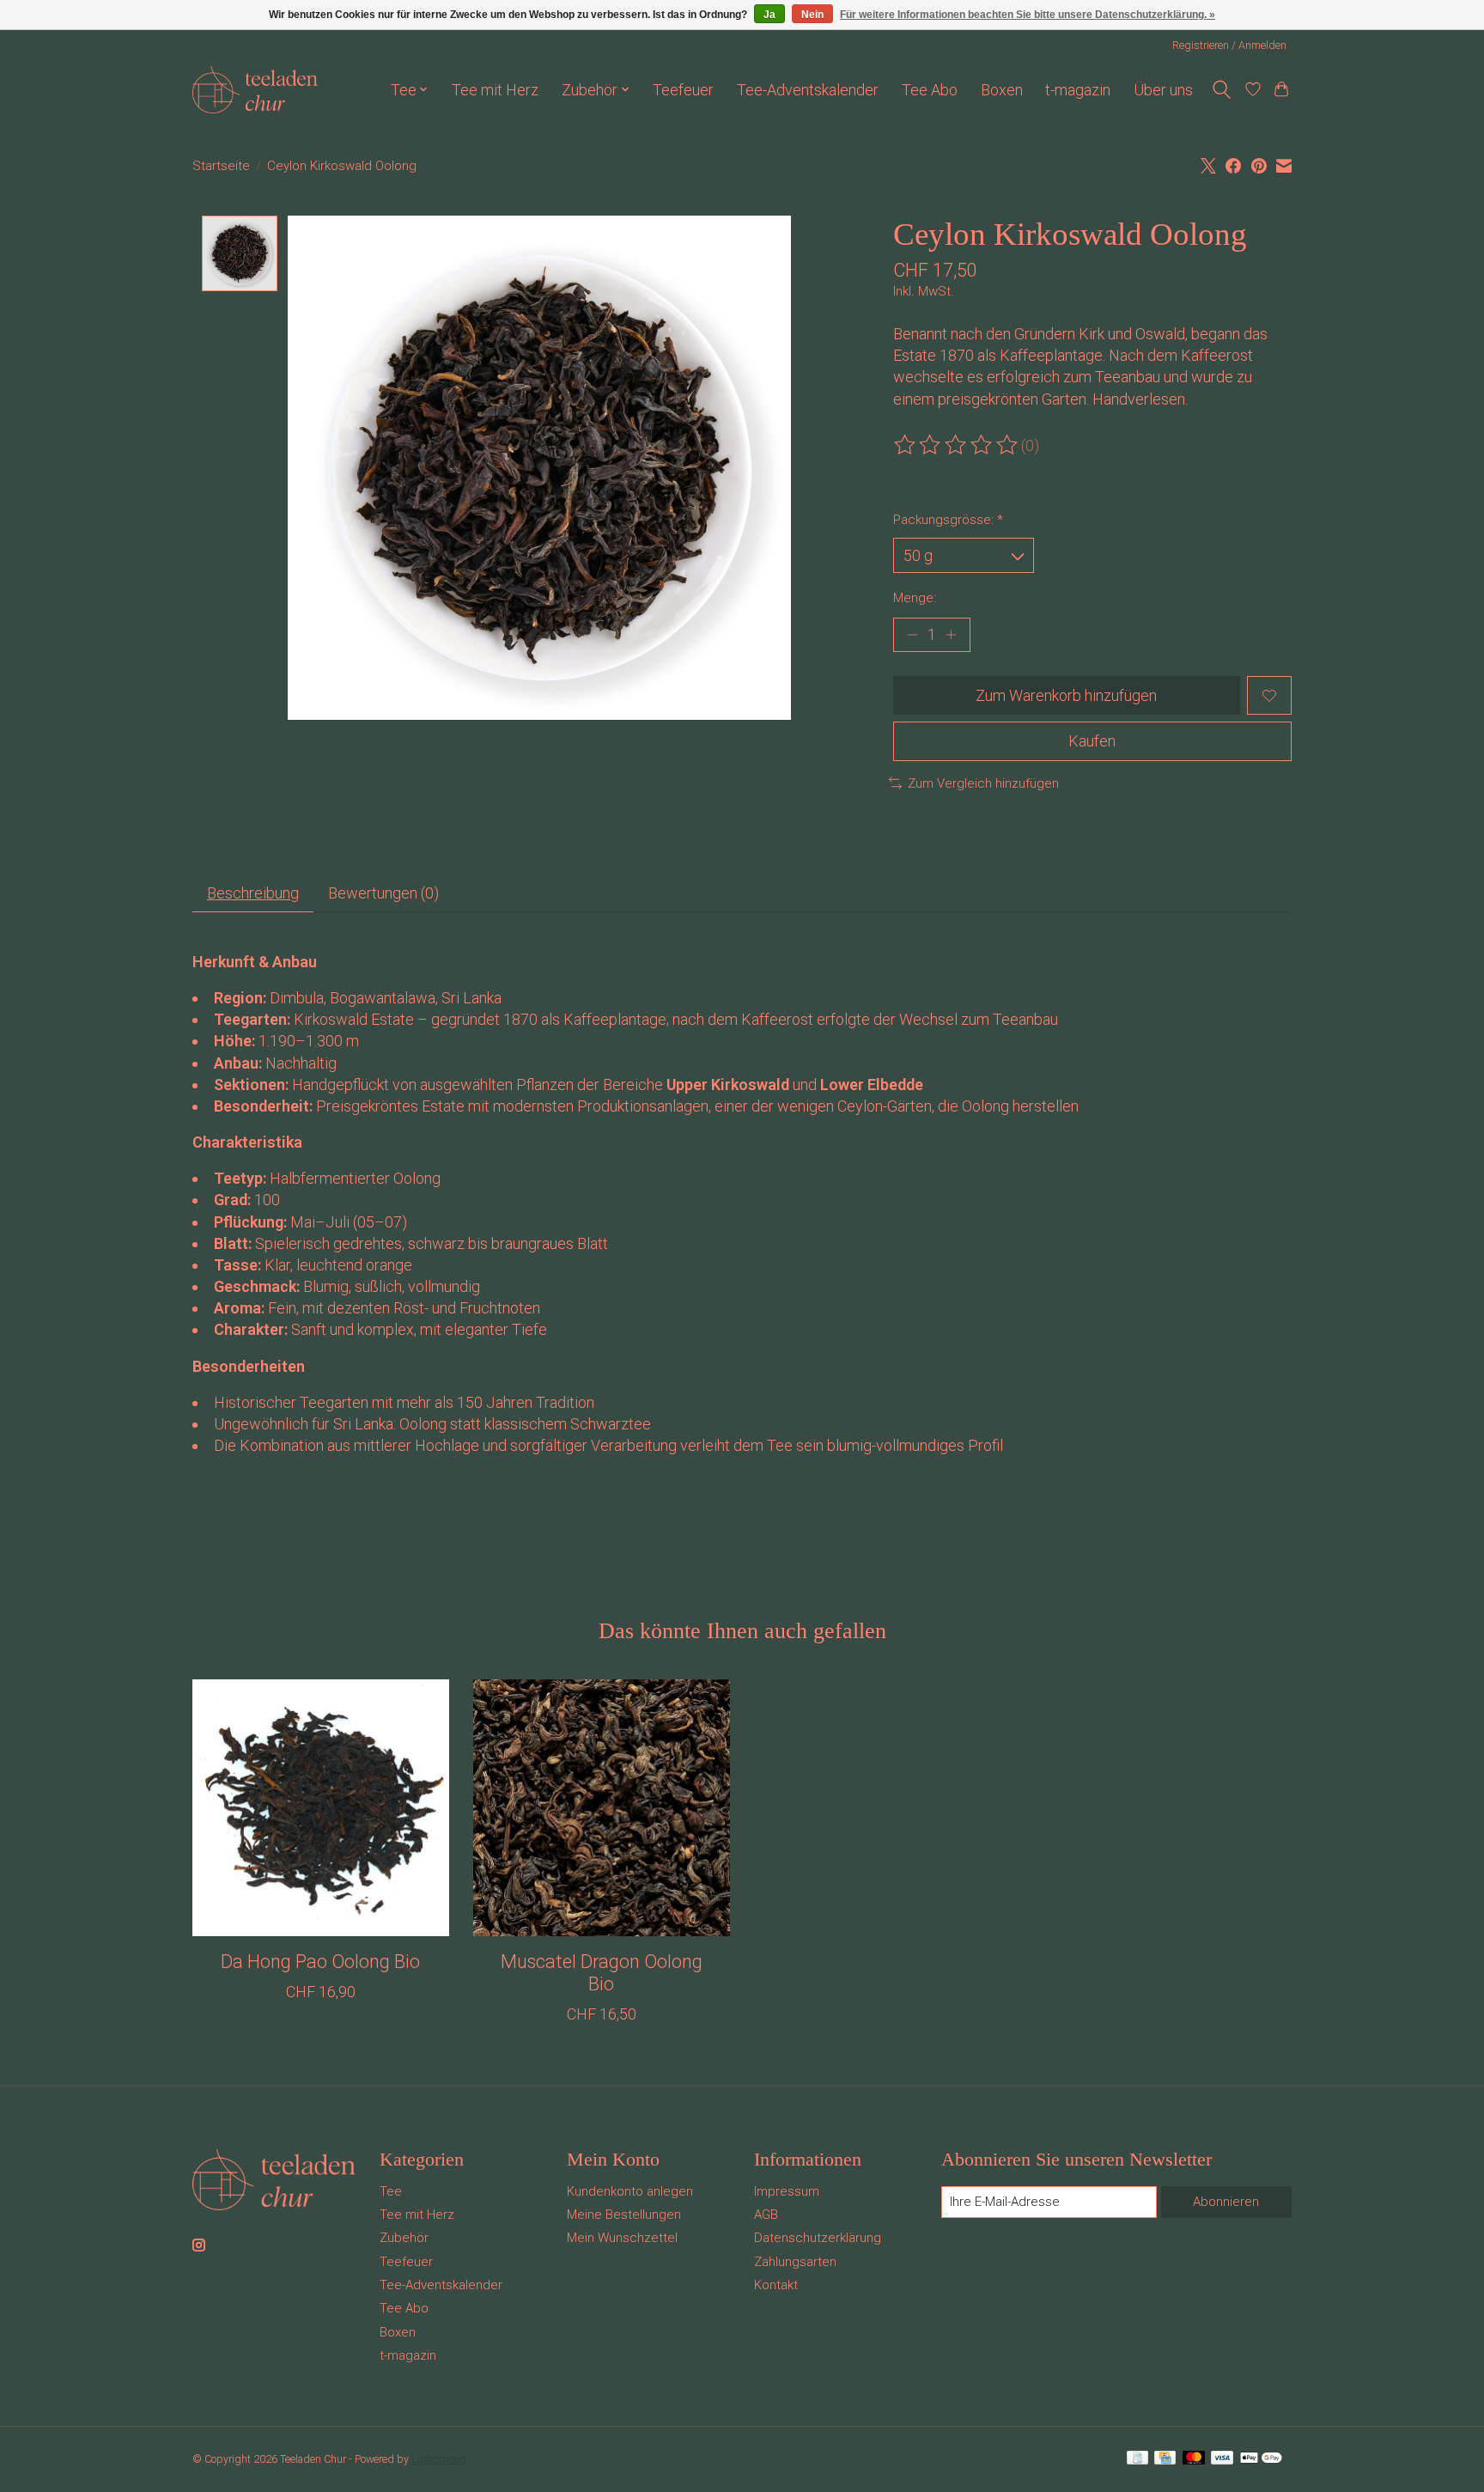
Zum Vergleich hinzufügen (983, 783)
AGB (766, 2215)
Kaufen (1092, 741)
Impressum (787, 2191)
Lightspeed (439, 2459)
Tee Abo (930, 90)
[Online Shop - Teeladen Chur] (255, 90)
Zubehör (404, 2238)
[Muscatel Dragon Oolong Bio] (602, 1808)
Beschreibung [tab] (253, 893)
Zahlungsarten (795, 2262)
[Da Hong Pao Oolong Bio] (321, 1808)
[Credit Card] (1165, 2459)
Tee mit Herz (495, 90)
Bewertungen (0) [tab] (383, 893)
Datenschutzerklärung (818, 2238)
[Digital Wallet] (1261, 2459)
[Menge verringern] (912, 635)
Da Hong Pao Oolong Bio (320, 1962)
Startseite (221, 166)
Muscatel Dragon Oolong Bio (602, 1973)
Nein (812, 15)
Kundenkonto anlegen (630, 2191)
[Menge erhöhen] (950, 635)
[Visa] (1222, 2459)
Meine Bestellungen (624, 2215)
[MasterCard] (1194, 2459)
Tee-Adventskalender (808, 90)
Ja (769, 15)
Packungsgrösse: (948, 520)
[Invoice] (1137, 2459)
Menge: (915, 598)
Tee (391, 2191)
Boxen (1002, 90)
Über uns (1163, 90)
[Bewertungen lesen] (957, 445)
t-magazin (1078, 90)
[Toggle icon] (1221, 90)
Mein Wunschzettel (622, 2238)
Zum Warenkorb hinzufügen (1066, 695)
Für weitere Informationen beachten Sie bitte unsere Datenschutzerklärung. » (1028, 15)
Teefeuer (683, 90)
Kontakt (776, 2285)
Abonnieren (1226, 2202)
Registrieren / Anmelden (1229, 45)
